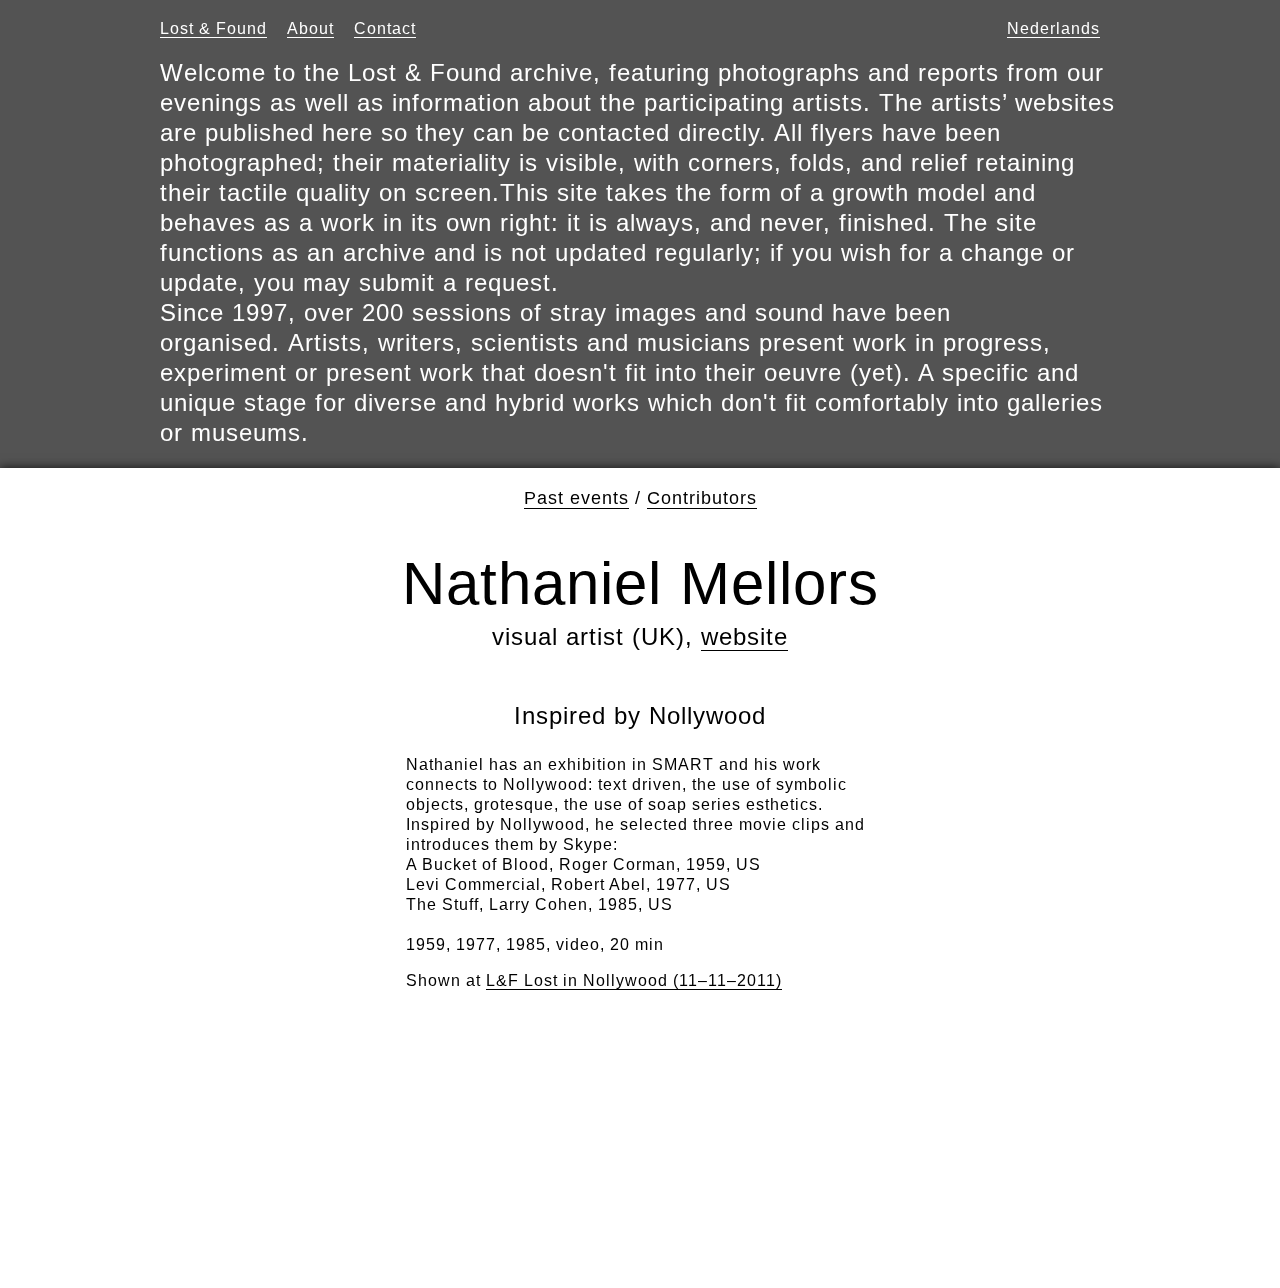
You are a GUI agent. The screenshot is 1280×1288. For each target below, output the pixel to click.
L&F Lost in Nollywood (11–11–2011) (634, 980)
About (310, 28)
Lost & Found (213, 28)
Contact (385, 28)
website (744, 636)
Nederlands (1053, 28)
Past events (576, 498)
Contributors (702, 498)
